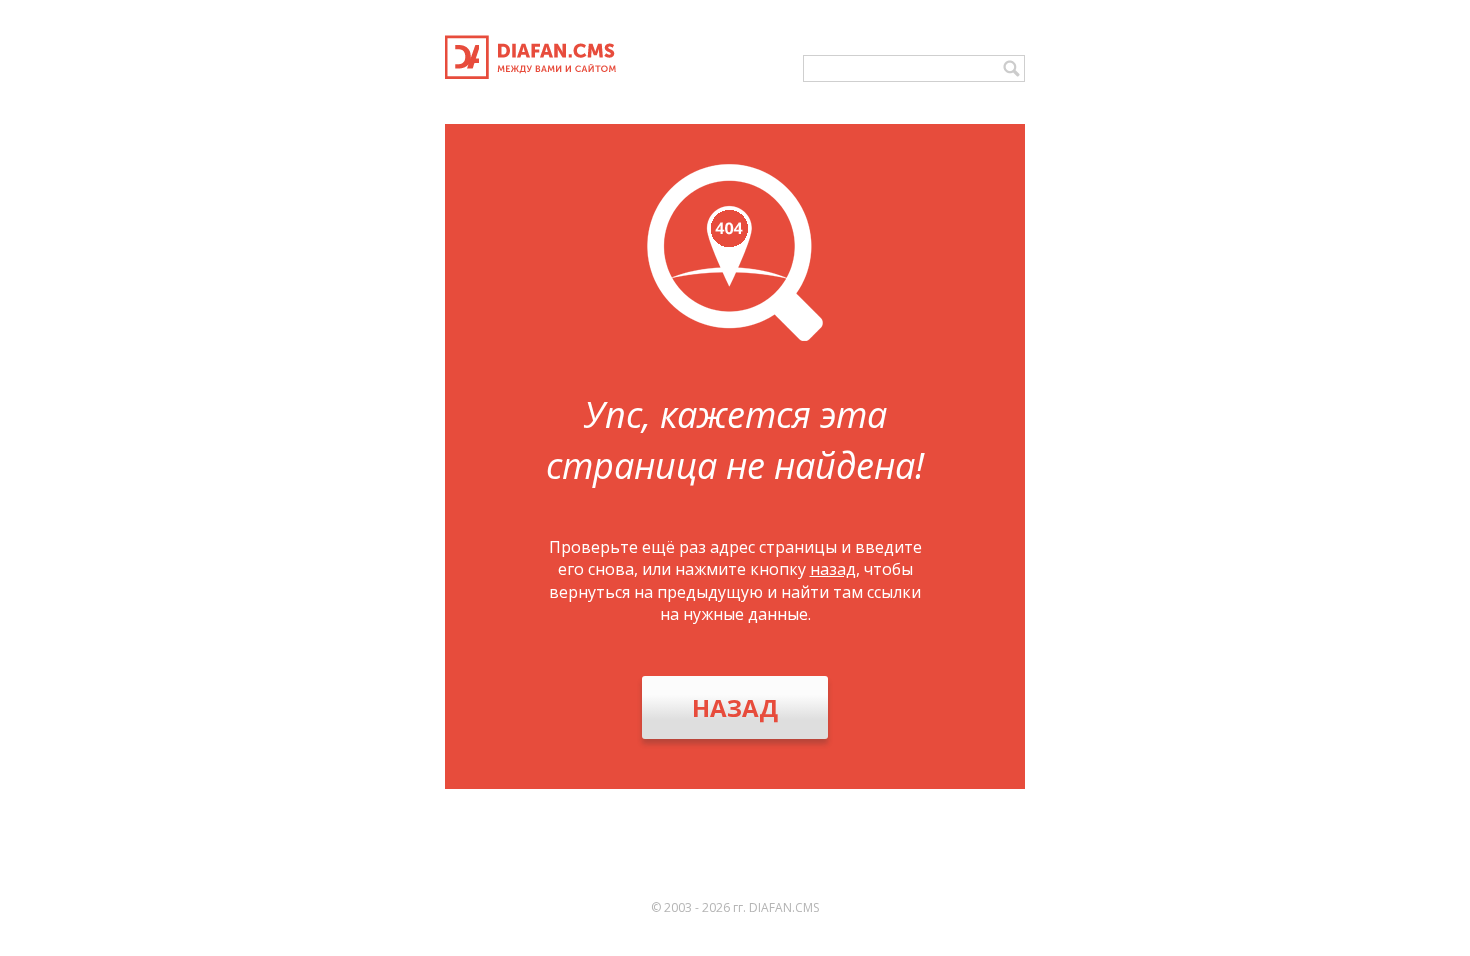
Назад (735, 707)
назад (833, 569)
